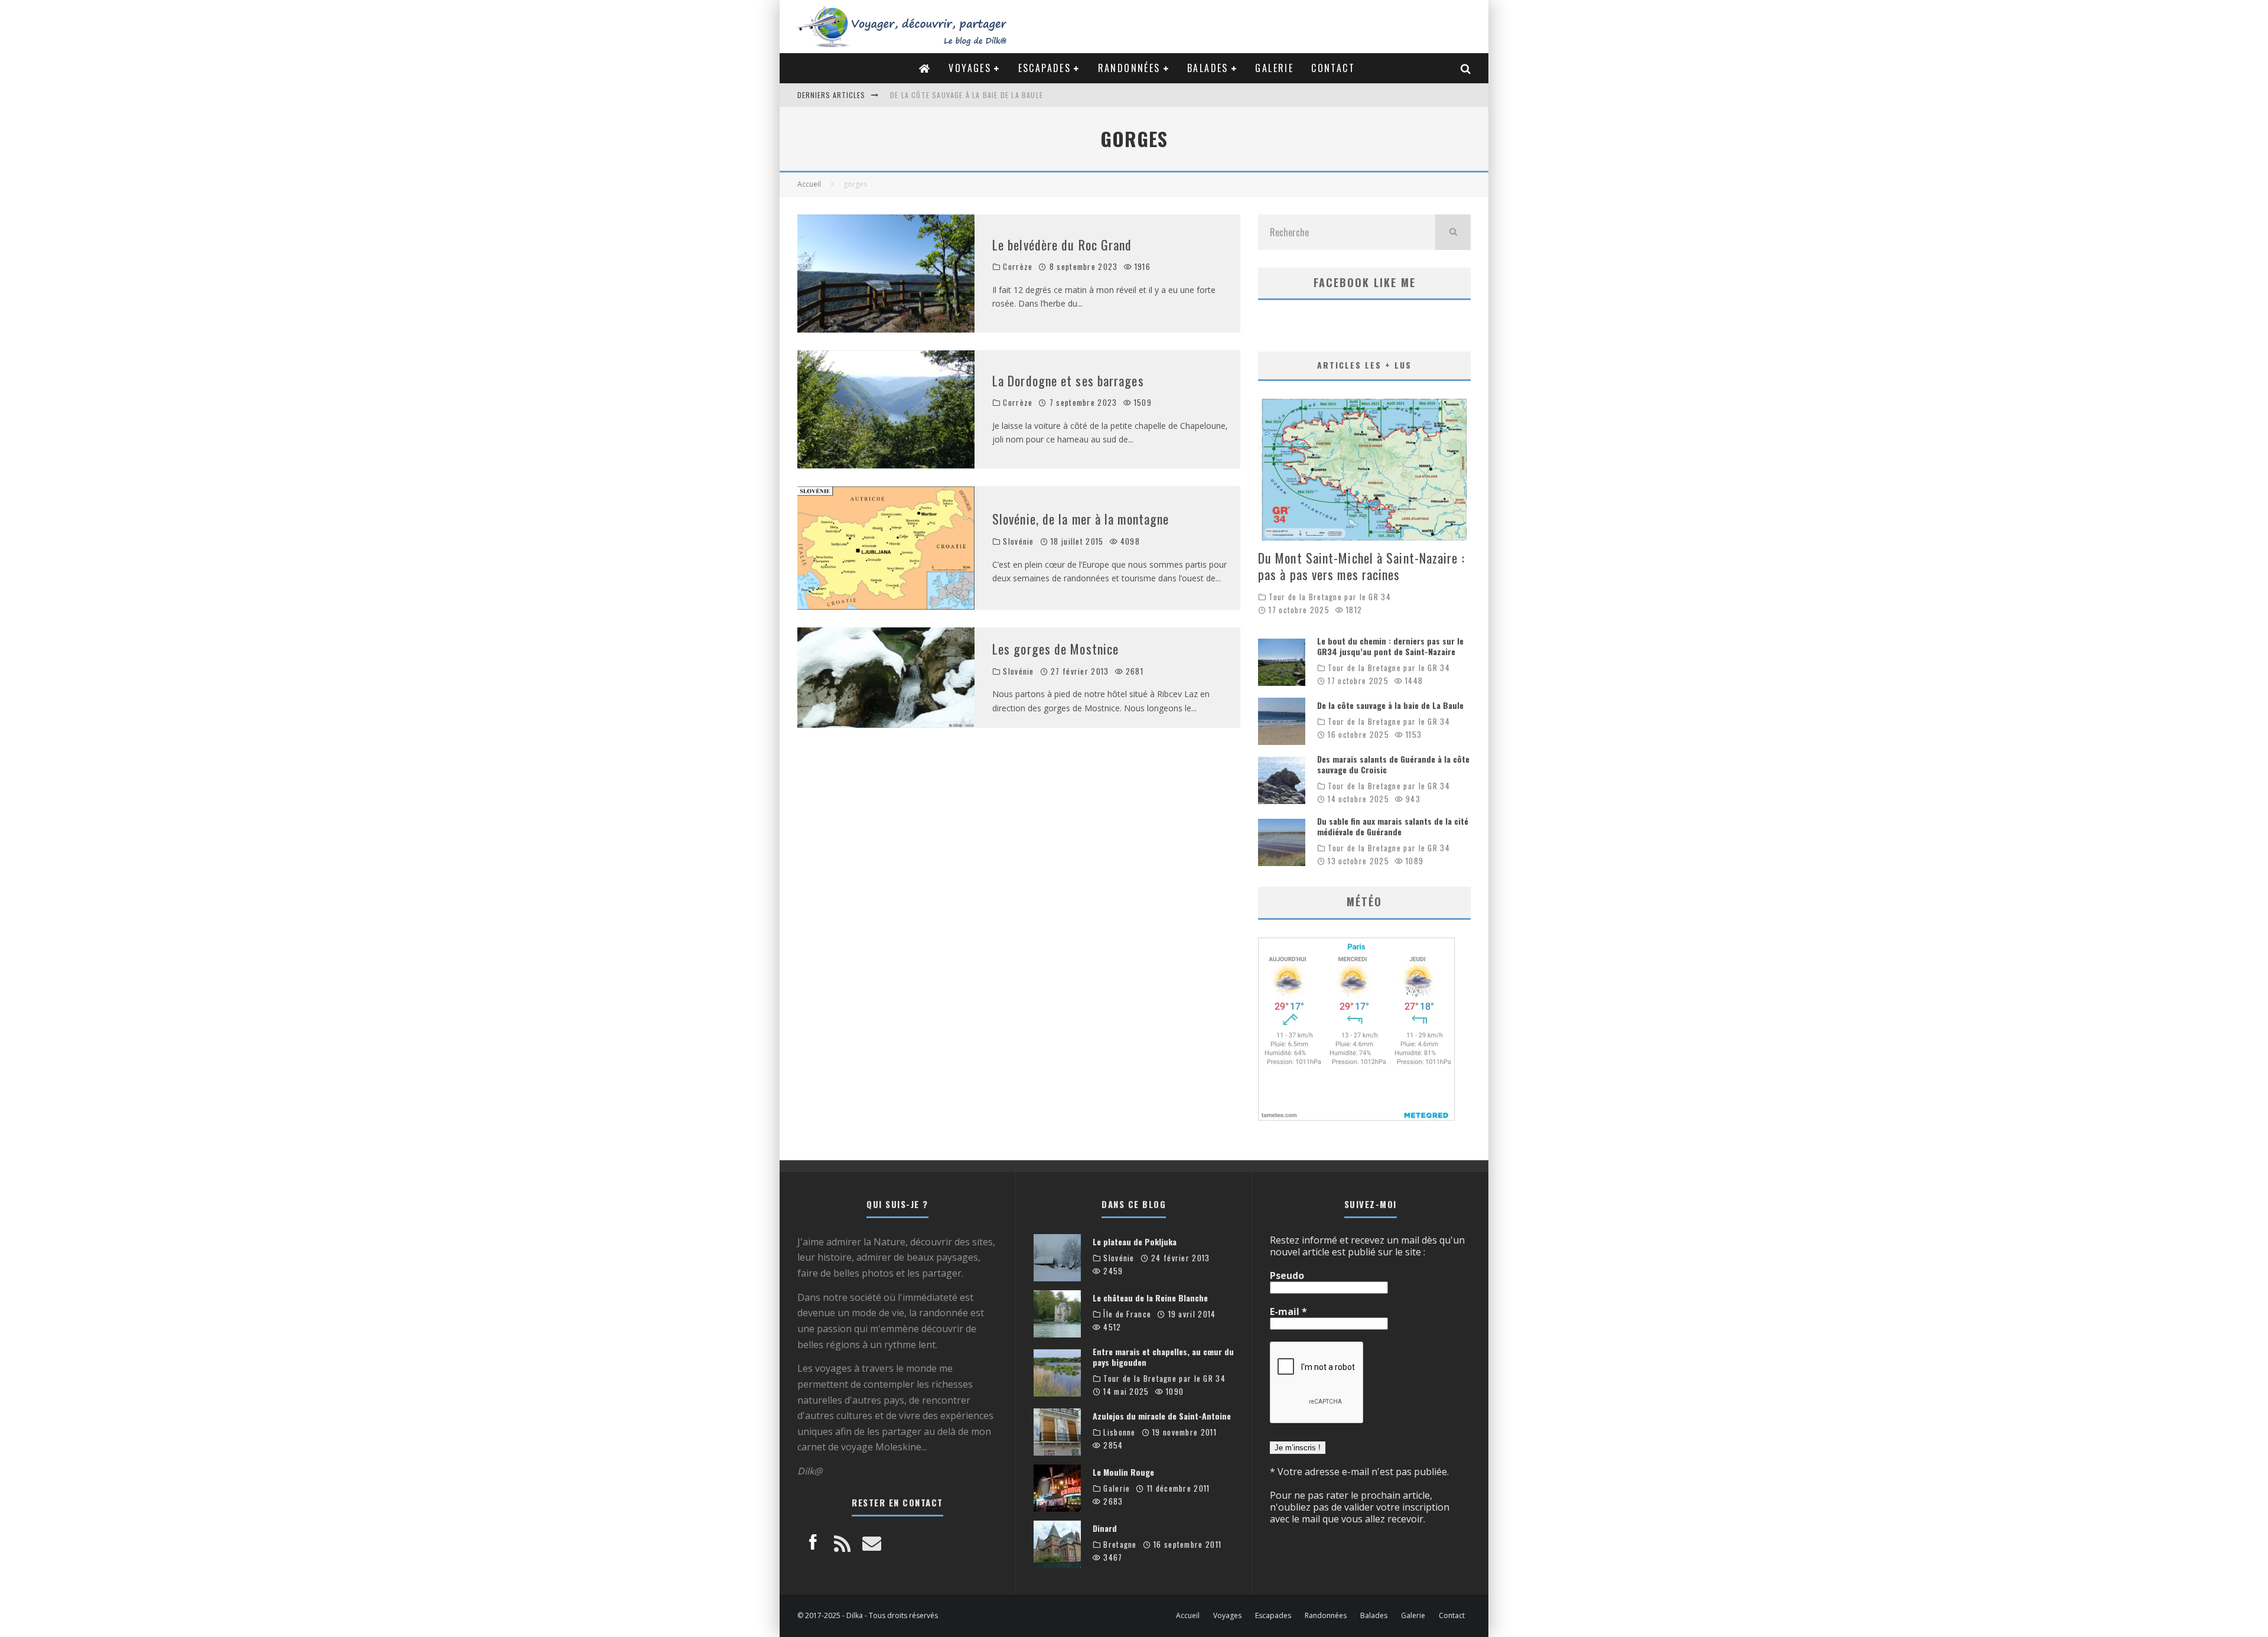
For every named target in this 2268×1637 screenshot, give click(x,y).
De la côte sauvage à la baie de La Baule (1390, 705)
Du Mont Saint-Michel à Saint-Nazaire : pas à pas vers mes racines (1361, 566)
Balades (1208, 68)
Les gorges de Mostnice (1055, 649)
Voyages (970, 68)
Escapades (1045, 68)
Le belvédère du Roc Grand (1062, 245)
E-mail (1288, 1311)
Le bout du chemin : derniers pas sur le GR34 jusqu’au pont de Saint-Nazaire (1390, 646)
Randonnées (1129, 68)
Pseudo (1287, 1275)
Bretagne (1120, 1545)
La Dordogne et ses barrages (1068, 380)
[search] (1453, 232)
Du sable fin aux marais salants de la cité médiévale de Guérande (1393, 826)
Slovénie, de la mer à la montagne (1081, 519)
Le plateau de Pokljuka (1135, 1241)
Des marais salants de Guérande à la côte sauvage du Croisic (1010, 95)
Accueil (1188, 1616)
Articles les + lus (1364, 365)
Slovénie (1018, 541)
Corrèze (1018, 267)
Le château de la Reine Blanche (1150, 1298)
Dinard (1105, 1528)
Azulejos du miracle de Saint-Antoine (1162, 1416)
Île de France (1127, 1314)
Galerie (1274, 68)
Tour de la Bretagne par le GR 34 (1330, 597)
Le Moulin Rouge (1123, 1472)
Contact (1333, 68)
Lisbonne (1119, 1432)
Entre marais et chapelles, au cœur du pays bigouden (1163, 1357)
